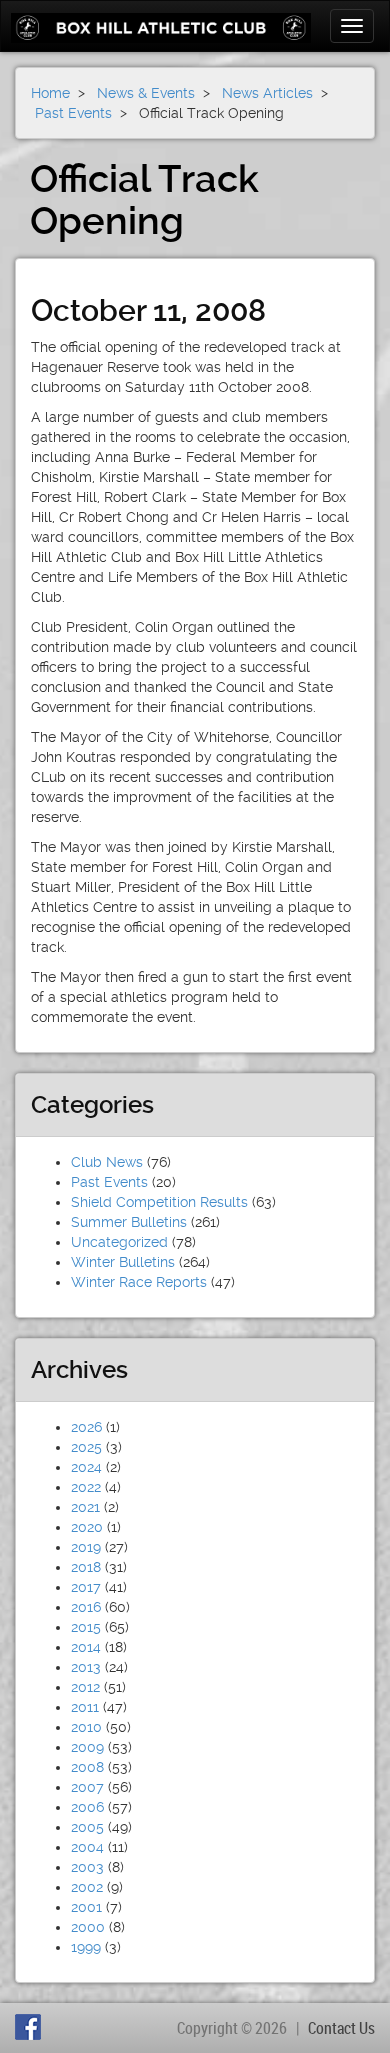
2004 (87, 1847)
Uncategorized (119, 1242)
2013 (86, 1667)
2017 (86, 1587)
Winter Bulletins (123, 1262)
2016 (86, 1607)
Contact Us (341, 2028)
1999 (86, 1947)
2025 (86, 1447)
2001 (86, 1907)
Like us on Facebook (31, 2027)
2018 (86, 1567)
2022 (86, 1487)
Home (50, 93)
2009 (87, 1747)
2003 (87, 1867)
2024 (86, 1467)
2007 (87, 1787)
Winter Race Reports (139, 1282)
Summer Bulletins (129, 1222)
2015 (86, 1627)
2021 (85, 1507)
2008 (87, 1767)
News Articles (267, 93)
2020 (87, 1527)
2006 (87, 1807)
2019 (86, 1547)
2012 (85, 1687)
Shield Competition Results (159, 1202)
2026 (86, 1427)
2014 (86, 1647)
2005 (87, 1827)
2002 (87, 1887)
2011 (85, 1707)
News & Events (146, 93)
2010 (86, 1727)
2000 (88, 1927)
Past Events (109, 1182)
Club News (107, 1162)
